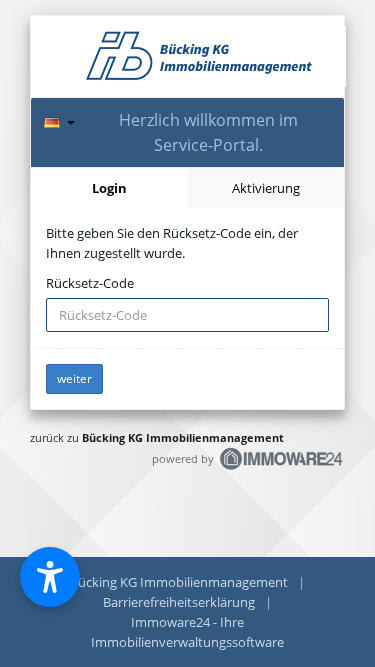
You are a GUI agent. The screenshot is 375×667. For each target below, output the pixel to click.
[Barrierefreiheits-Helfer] (50, 577)
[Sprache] (59, 119)
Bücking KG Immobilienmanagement (183, 437)
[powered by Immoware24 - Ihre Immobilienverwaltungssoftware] (282, 467)
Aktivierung (266, 188)
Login (109, 188)
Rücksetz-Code (90, 283)
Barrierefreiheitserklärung (179, 602)
